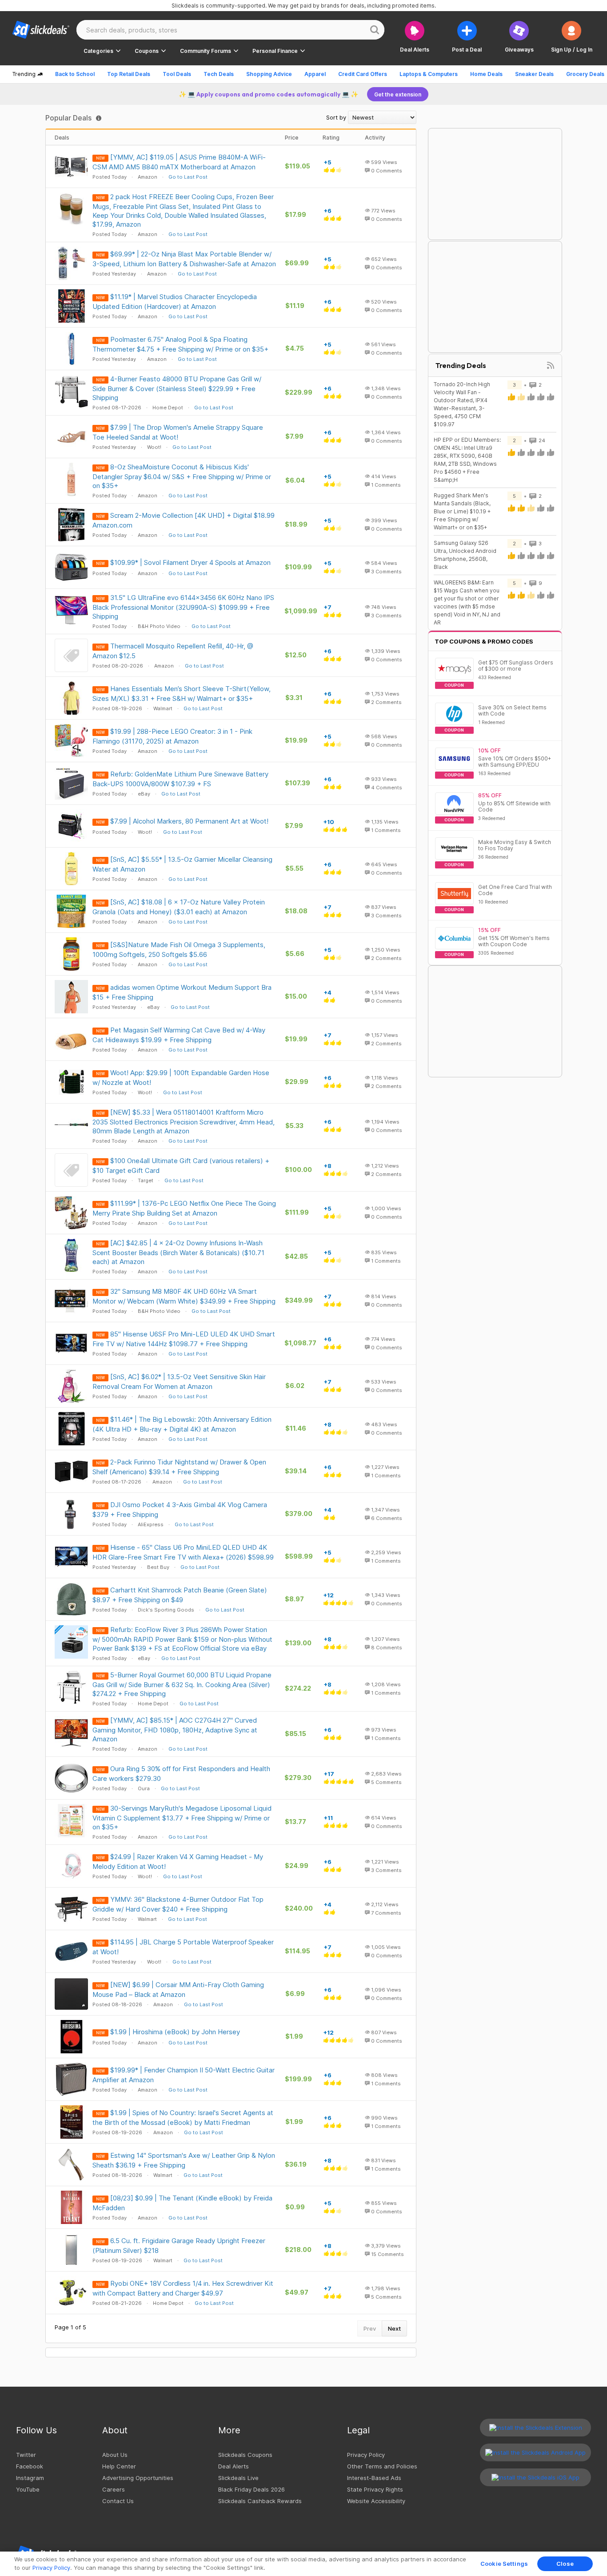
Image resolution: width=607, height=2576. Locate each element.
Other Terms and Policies (382, 2466)
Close (565, 2564)
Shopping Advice (269, 74)
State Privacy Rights (375, 2489)
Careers (114, 2489)
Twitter (26, 2455)
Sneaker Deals (534, 74)
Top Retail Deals (129, 74)
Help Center (119, 2466)
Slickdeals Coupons (245, 2455)
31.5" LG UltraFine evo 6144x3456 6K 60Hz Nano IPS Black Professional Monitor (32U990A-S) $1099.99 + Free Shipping (183, 607)
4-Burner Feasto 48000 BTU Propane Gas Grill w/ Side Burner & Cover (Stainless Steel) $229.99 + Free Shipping (177, 388)
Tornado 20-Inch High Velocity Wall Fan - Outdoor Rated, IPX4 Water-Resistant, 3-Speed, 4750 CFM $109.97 (462, 404)
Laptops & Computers (429, 74)
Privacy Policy (366, 2455)
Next (394, 2328)
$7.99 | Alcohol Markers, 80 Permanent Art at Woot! (189, 821)
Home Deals (486, 74)
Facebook (30, 2466)
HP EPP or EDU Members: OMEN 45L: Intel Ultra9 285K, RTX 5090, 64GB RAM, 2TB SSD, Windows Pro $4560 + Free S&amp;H (467, 460)
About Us (115, 2455)
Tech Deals (219, 74)
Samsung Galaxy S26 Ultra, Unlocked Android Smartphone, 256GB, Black (465, 555)
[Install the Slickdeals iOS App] (535, 2477)
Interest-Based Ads (374, 2478)
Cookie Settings (504, 2564)
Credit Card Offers (363, 74)
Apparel (315, 74)
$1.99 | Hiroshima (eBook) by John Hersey (175, 2032)
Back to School (75, 74)
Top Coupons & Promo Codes (484, 641)
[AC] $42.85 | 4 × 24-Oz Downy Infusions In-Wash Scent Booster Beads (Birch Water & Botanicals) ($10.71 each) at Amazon (178, 1252)
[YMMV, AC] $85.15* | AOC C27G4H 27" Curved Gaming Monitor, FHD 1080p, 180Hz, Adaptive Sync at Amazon (175, 1730)
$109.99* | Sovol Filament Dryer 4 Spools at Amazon (190, 562)
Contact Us (118, 2501)
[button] (572, 37)
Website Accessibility (376, 2501)
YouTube (28, 2489)
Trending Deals (461, 365)
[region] (303, 2564)
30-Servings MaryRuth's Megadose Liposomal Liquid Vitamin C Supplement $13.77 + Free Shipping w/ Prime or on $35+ (182, 1818)
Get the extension (398, 94)
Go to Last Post (188, 177)
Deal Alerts (234, 2466)
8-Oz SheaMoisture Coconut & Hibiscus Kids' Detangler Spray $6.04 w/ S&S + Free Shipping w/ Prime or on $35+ (182, 476)
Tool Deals (177, 74)
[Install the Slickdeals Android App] (535, 2452)
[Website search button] (375, 30)
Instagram (30, 2478)
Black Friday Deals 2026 (252, 2489)
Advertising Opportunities (138, 2478)
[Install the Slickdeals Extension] (535, 2428)
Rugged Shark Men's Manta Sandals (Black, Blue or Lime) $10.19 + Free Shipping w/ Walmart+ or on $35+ (462, 511)
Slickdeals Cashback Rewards (260, 2501)
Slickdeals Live (238, 2478)
